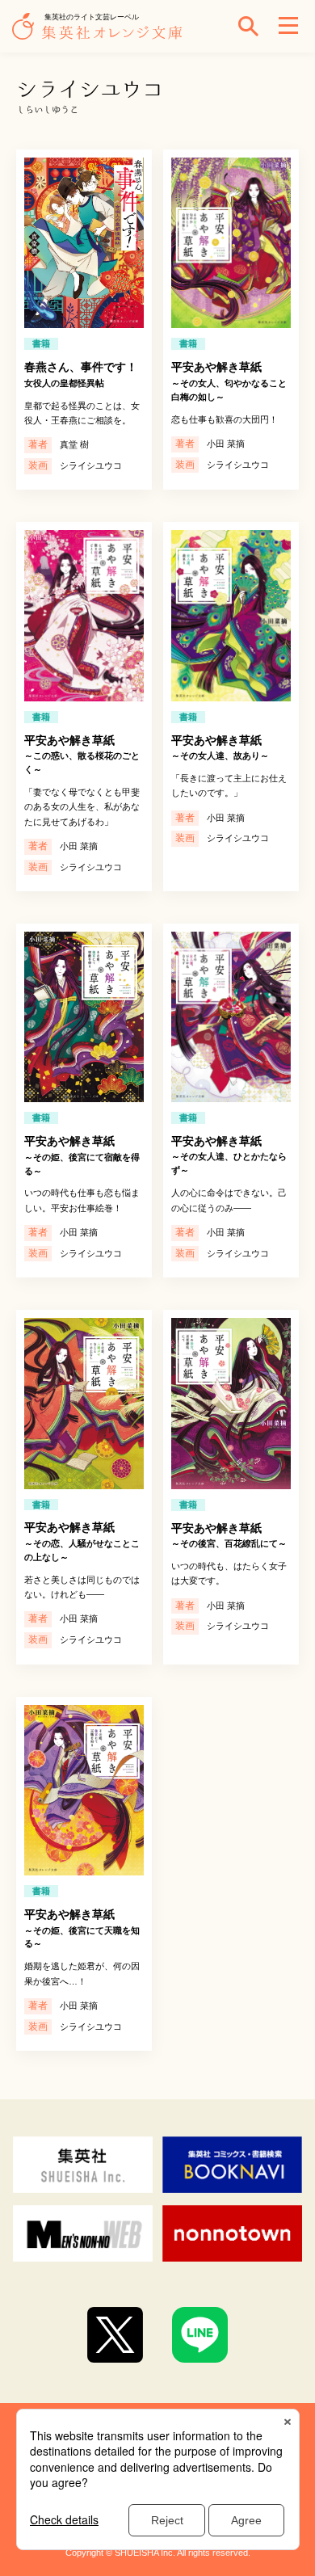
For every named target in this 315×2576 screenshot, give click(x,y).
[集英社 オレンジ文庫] (101, 34)
